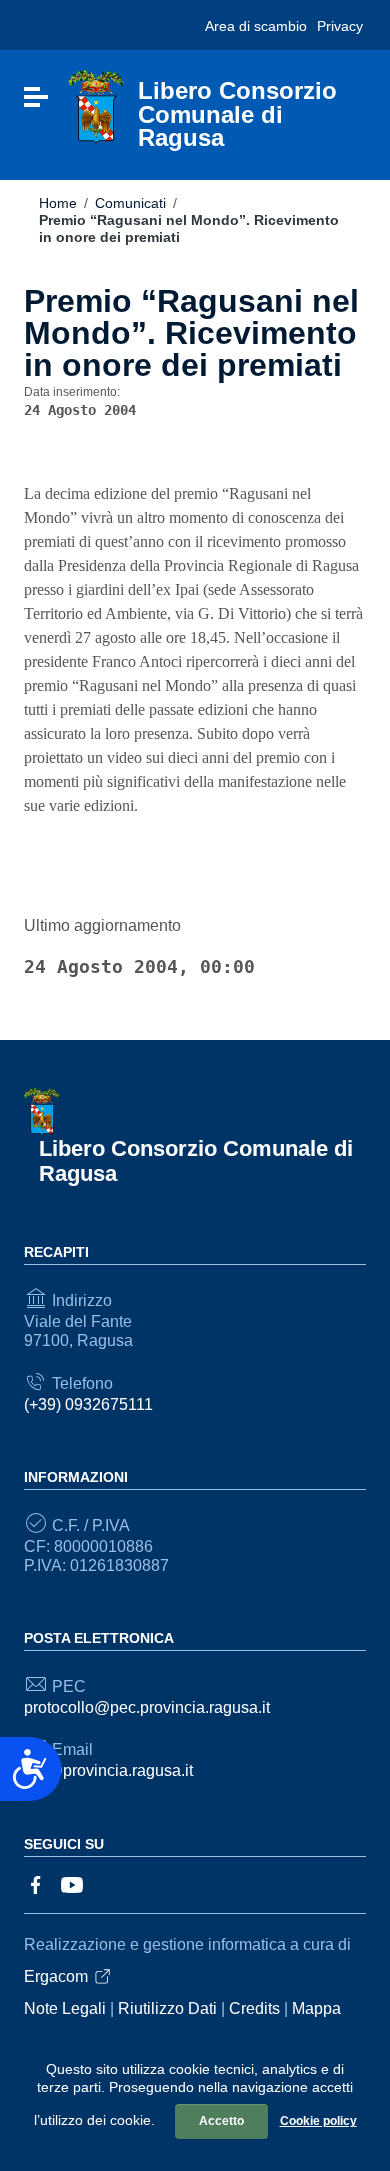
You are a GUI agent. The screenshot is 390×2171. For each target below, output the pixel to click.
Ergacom (56, 1976)
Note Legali (65, 2008)
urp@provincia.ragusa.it (108, 1770)
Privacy (340, 26)
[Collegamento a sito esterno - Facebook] (36, 1883)
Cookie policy (318, 2121)
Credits (254, 2008)
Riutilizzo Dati (167, 2008)
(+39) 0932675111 (88, 1404)
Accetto (221, 2121)
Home (58, 203)
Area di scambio (256, 26)
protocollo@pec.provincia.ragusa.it (147, 1707)
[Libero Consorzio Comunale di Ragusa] (96, 106)
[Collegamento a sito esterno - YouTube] (72, 1883)
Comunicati (130, 203)
